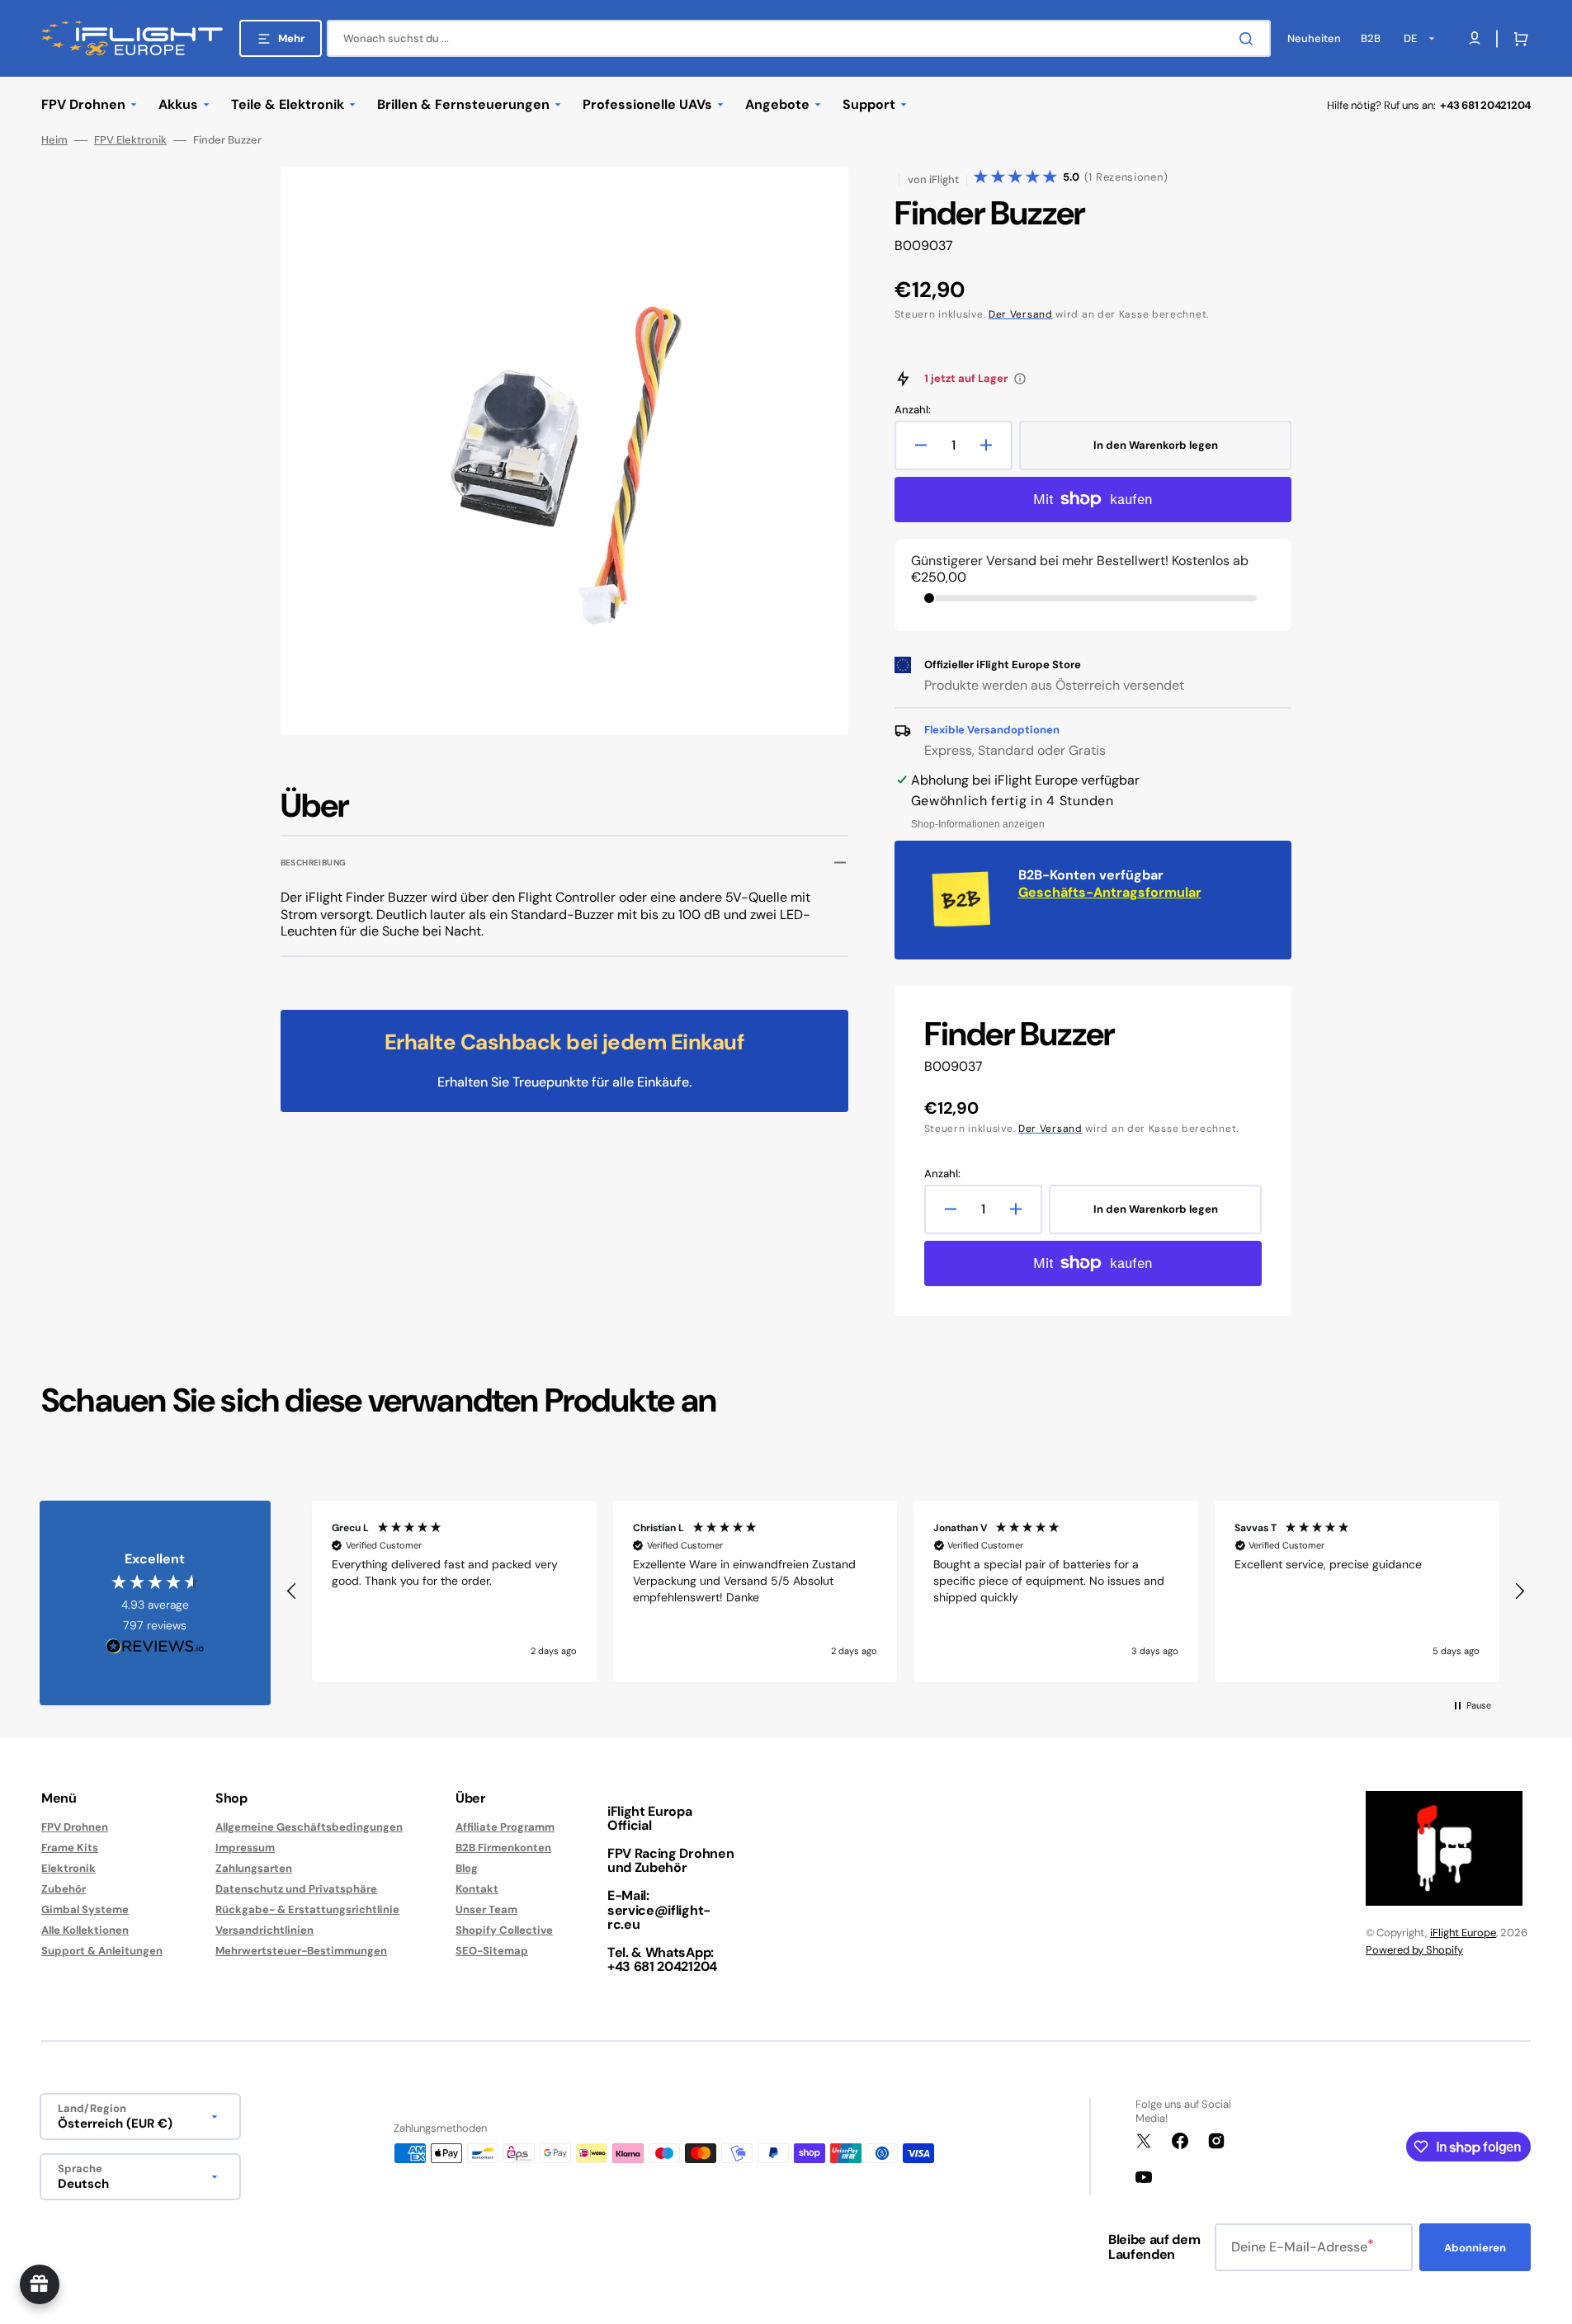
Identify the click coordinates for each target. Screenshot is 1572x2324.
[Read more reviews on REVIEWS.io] (155, 1647)
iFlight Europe (1463, 1933)
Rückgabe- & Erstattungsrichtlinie (307, 1909)
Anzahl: (913, 410)
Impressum (245, 1848)
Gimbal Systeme (85, 1909)
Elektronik (68, 1868)
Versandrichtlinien (264, 1930)
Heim (54, 140)
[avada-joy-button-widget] (40, 2284)
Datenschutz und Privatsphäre (296, 1889)
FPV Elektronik (130, 140)
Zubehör (64, 1889)
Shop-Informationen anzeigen (978, 824)
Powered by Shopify (1414, 1950)
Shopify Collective (504, 1930)
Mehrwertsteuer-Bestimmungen (301, 1951)
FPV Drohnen (75, 1827)
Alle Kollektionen (85, 1930)
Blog (467, 1868)
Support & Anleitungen (102, 1951)
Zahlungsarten (254, 1868)
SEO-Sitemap (492, 1951)
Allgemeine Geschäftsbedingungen (309, 1827)
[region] (906, 1591)
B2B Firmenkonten (503, 1848)
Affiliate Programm (505, 1827)
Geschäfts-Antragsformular (1110, 892)
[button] (1518, 39)
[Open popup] (1020, 379)
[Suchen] (1249, 39)
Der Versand (1021, 314)
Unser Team (486, 1909)
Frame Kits (70, 1848)
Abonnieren (1475, 2248)
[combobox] (799, 38)
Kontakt (477, 1889)
